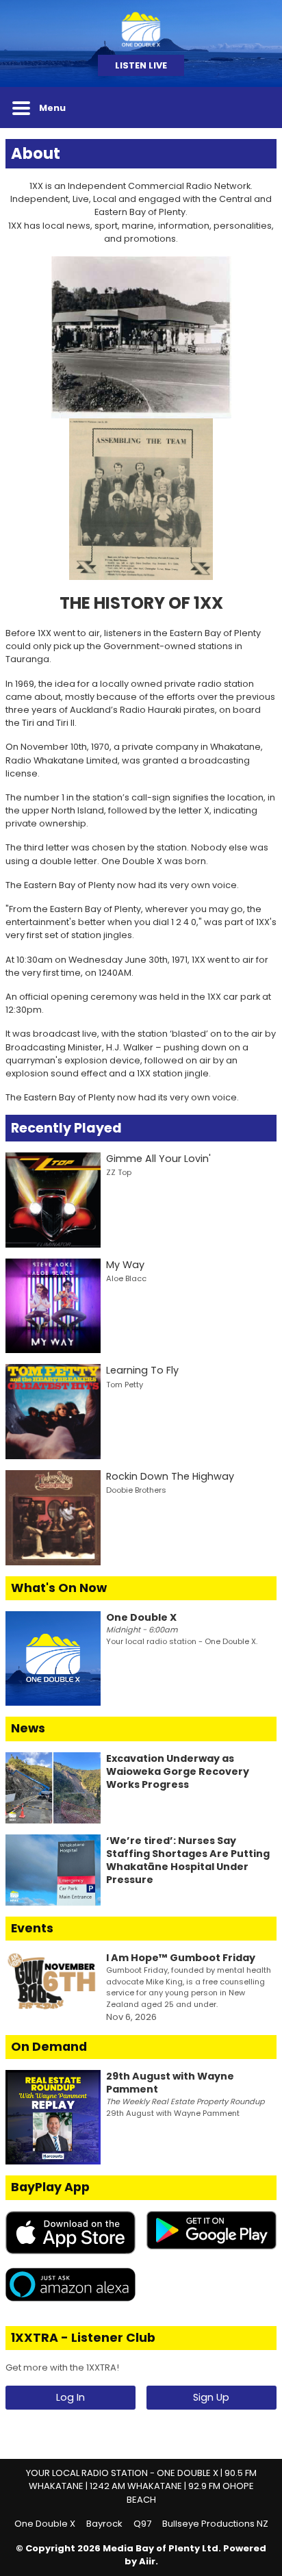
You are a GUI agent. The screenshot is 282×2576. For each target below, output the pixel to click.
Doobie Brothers (136, 1490)
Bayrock (104, 2524)
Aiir (147, 2561)
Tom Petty (125, 1385)
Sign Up (211, 2397)
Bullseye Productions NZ (215, 2524)
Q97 (142, 2524)
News (28, 1728)
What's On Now (59, 1588)
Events (32, 1928)
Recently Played (66, 1128)
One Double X (45, 2524)
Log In (70, 2397)
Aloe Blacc (126, 1278)
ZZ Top (119, 1172)
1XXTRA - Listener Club (83, 2338)
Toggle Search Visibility (256, 108)
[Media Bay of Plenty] (141, 27)
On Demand (49, 2047)
